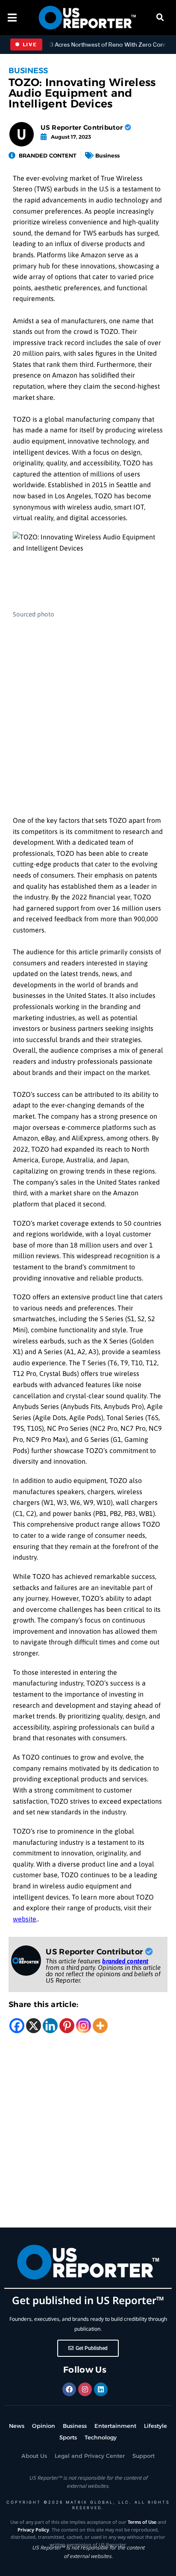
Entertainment (115, 2426)
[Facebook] (17, 2026)
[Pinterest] (67, 2026)
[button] (160, 18)
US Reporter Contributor (82, 127)
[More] (100, 2026)
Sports (68, 2437)
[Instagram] (84, 2026)
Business (28, 71)
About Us (34, 2456)
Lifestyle (155, 2426)
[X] (34, 2026)
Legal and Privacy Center (90, 2456)
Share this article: (44, 2004)
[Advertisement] (88, 713)
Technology (101, 2437)
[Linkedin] (50, 2026)
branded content (125, 1961)
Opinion (44, 2426)
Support (144, 2456)
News (17, 2426)
